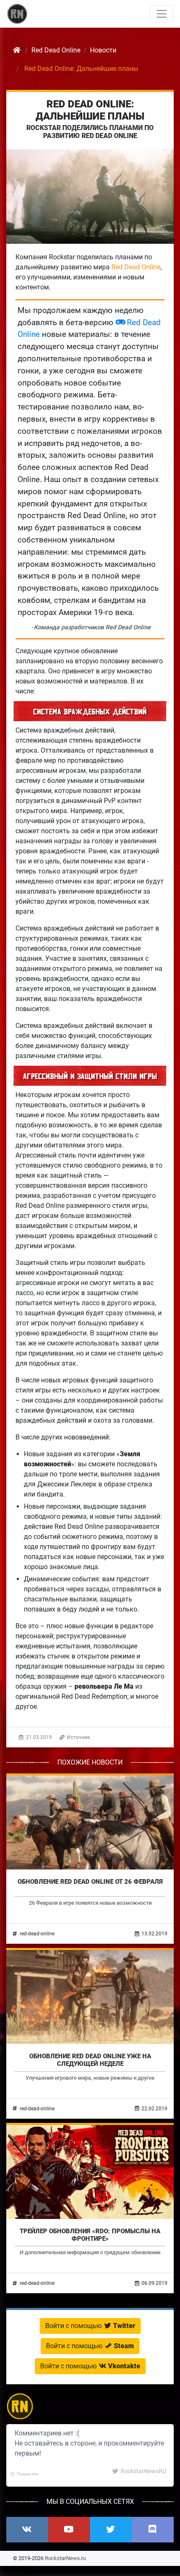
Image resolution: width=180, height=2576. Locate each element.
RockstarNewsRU (143, 2471)
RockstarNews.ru (65, 2558)
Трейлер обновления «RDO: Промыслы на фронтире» (90, 2235)
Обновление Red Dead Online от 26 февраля (90, 1882)
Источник (78, 1737)
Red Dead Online (136, 267)
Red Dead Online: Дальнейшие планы (90, 110)
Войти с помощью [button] (90, 2326)
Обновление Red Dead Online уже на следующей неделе (90, 2060)
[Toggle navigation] (162, 14)
